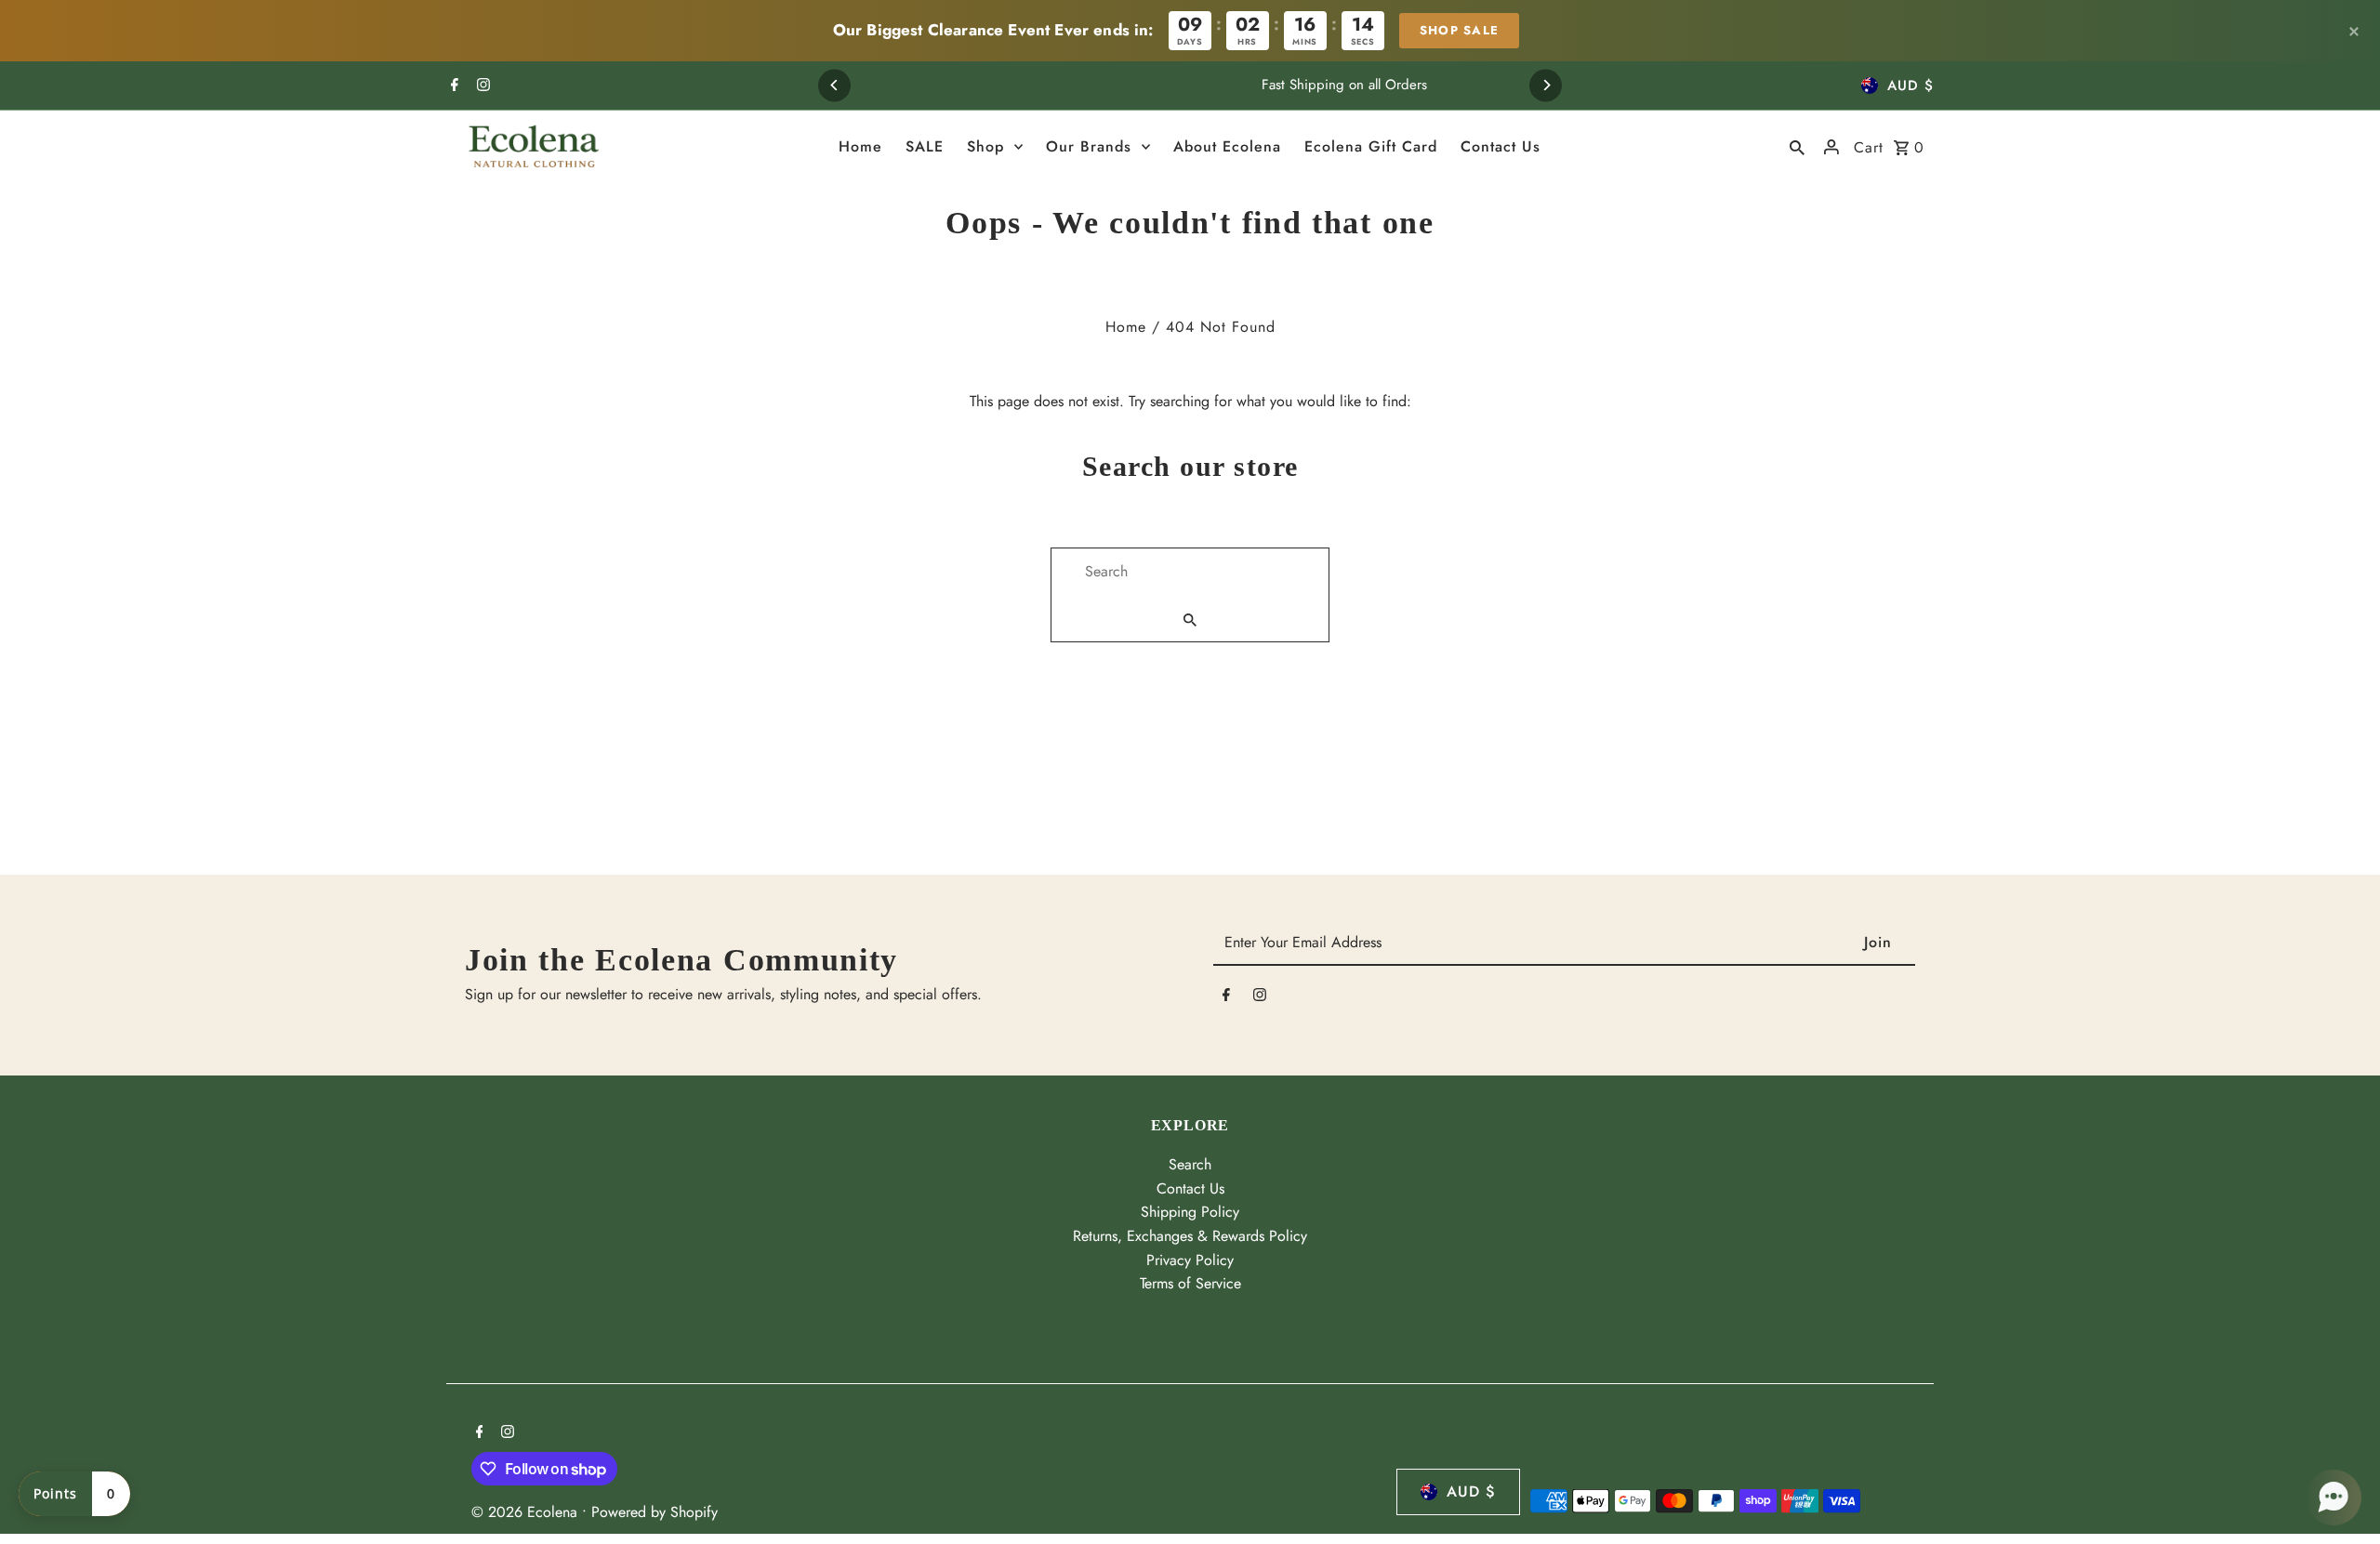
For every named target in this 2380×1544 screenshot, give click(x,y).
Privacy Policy (1190, 1260)
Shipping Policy (1190, 1212)
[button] (2334, 1498)
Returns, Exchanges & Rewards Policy (1190, 1236)
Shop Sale (1460, 30)
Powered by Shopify (654, 1512)
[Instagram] (481, 86)
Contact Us (1190, 1188)
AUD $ (1911, 86)
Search (1190, 1164)
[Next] (1546, 85)
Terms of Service (1190, 1283)
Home (1126, 327)
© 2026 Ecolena (527, 1512)
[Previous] (834, 85)
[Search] (1797, 147)
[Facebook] (452, 86)
